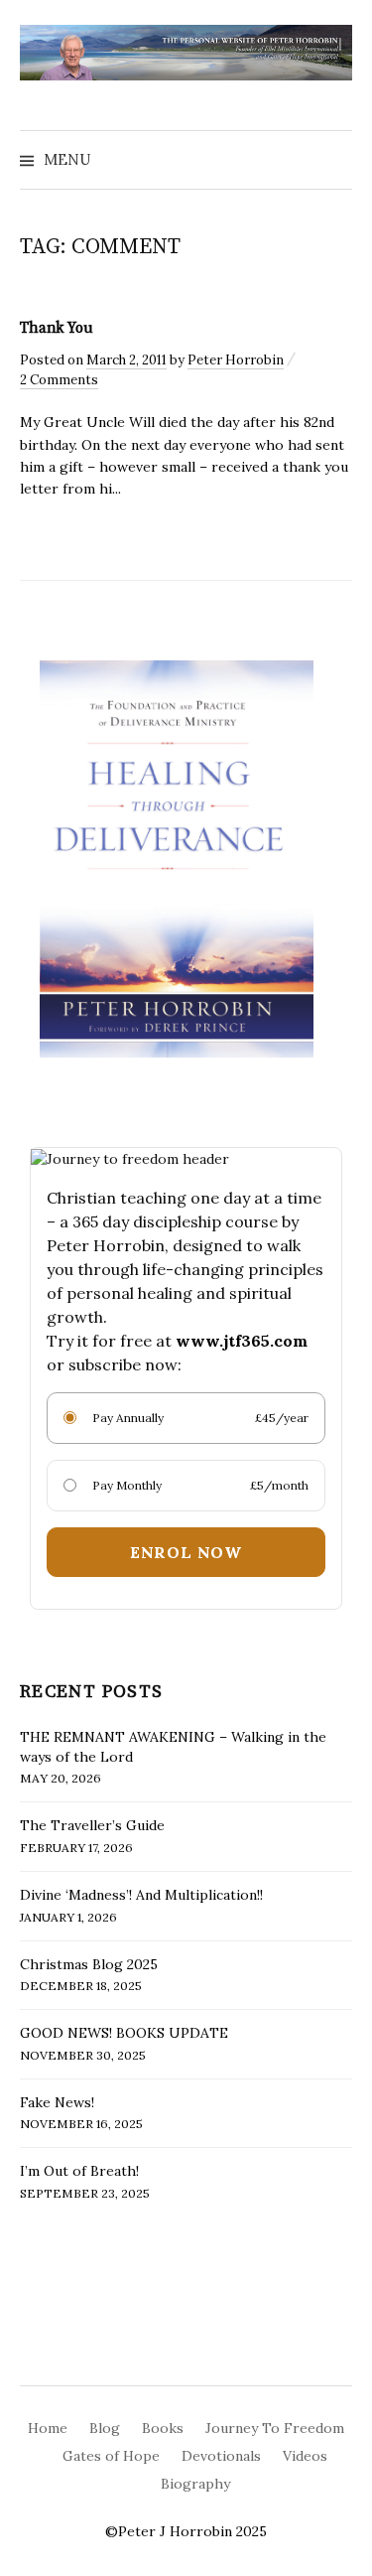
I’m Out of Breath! (79, 2171)
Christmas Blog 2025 (89, 1964)
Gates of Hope (111, 2456)
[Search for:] (335, 160)
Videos (305, 2456)
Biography (195, 2484)
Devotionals (221, 2456)
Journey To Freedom (275, 2428)
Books (163, 2428)
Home (48, 2428)
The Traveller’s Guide (92, 1825)
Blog (105, 2428)
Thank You (57, 328)
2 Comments (59, 380)
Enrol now (186, 1552)
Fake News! (57, 2102)
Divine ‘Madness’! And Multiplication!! (141, 1895)
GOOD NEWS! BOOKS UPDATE (124, 2033)
